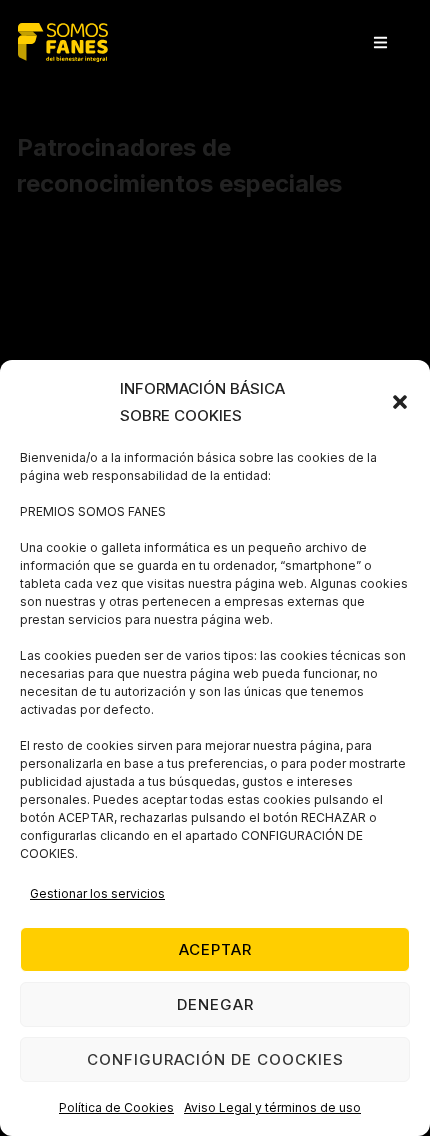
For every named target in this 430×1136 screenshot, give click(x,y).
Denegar (215, 1004)
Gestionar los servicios (97, 893)
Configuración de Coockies (215, 1059)
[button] (400, 402)
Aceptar (215, 949)
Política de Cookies (116, 1107)
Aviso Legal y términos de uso (272, 1107)
